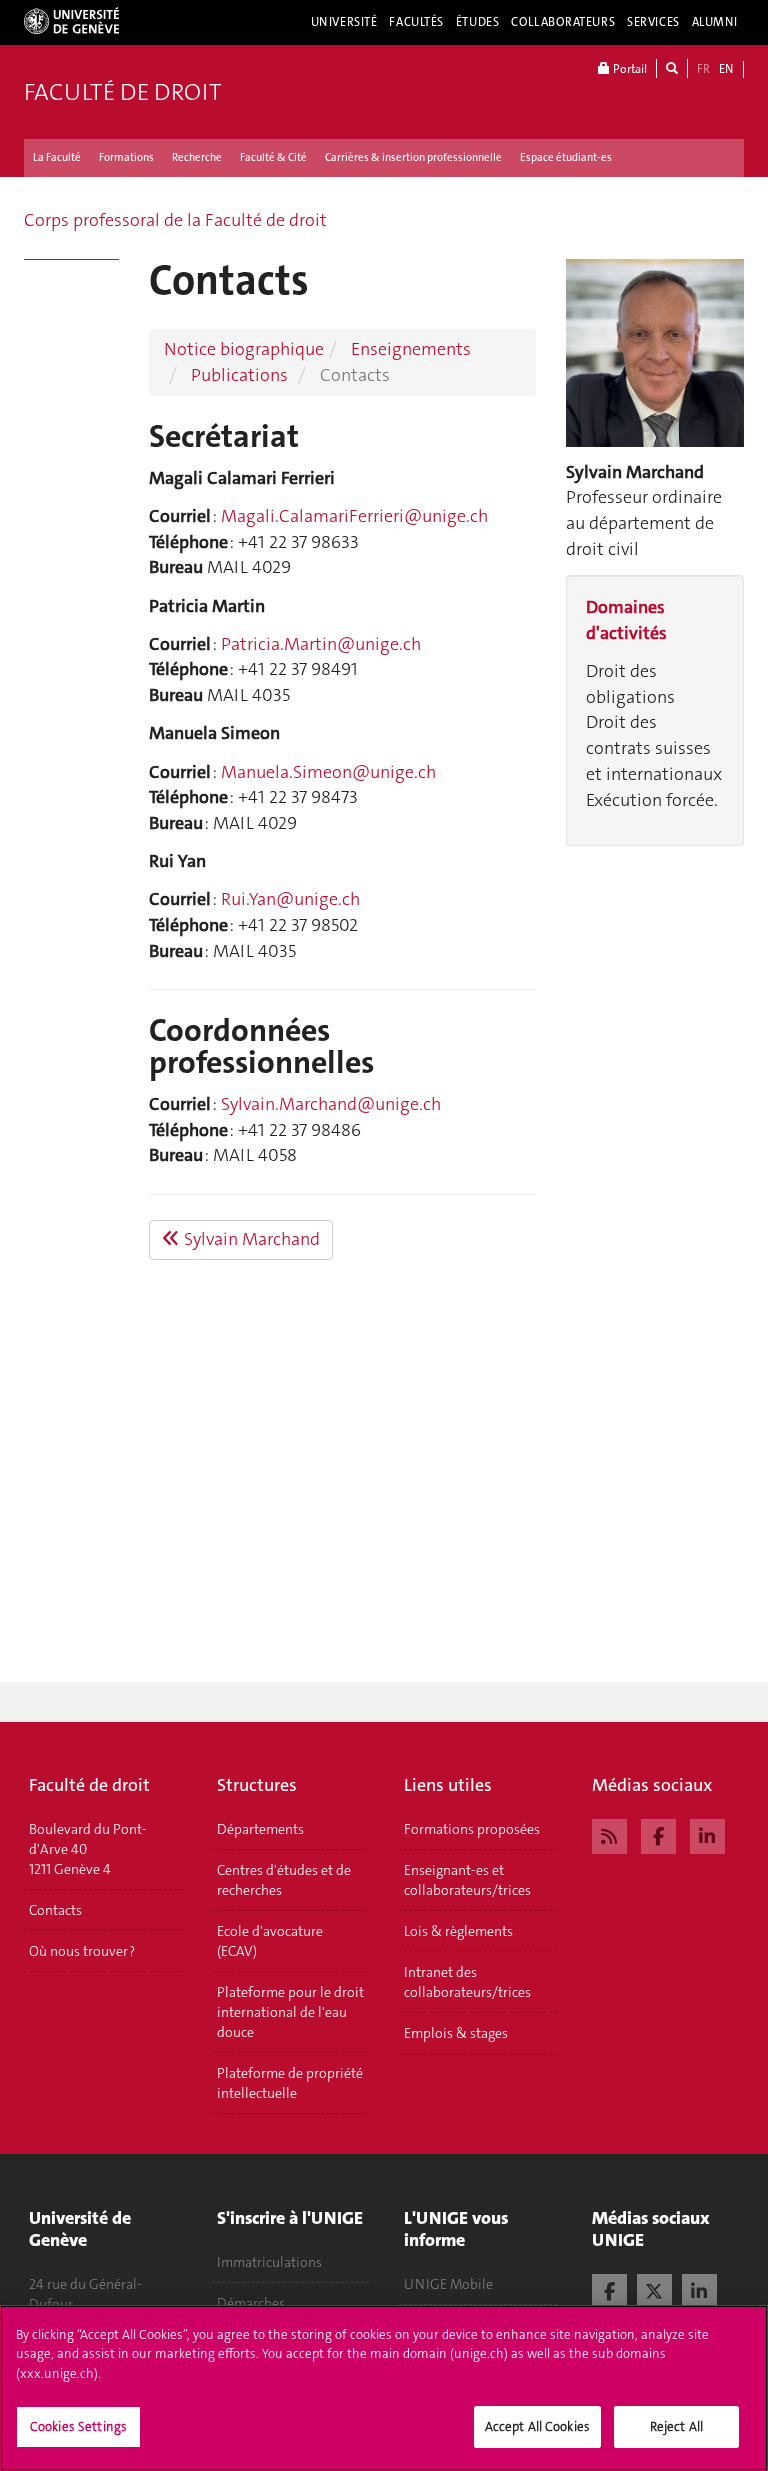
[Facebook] (658, 1834)
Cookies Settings (78, 2426)
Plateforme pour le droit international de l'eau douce (290, 2012)
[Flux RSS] (609, 1834)
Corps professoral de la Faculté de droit (175, 220)
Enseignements (411, 349)
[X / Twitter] (654, 2289)
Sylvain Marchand (250, 1239)
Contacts (55, 1910)
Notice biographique (244, 349)
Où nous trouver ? (82, 1951)
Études (477, 22)
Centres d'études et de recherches (284, 1880)
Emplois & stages (456, 2033)
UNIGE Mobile (448, 2284)
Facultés (416, 22)
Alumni (715, 22)
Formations (126, 157)
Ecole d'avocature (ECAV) (270, 1941)
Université (344, 22)
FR (703, 69)
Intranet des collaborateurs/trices (467, 1982)
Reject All (676, 2426)
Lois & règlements (458, 1931)
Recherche (197, 157)
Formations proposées (472, 1829)
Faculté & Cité (273, 157)
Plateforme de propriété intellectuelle (290, 2083)
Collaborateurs (563, 22)
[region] (384, 2388)
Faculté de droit (122, 92)
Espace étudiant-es (566, 157)
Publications (239, 375)
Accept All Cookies (537, 2426)
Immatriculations (269, 2262)
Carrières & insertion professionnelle (413, 157)
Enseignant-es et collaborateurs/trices (467, 1880)
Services (653, 22)
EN (726, 69)
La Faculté (57, 157)
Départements (260, 1829)
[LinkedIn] (707, 1834)
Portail (628, 69)
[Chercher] (672, 68)
